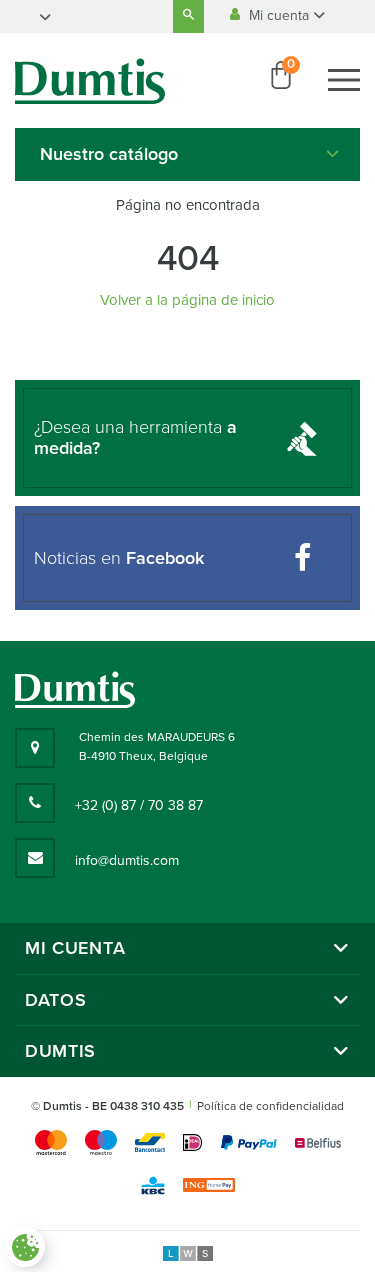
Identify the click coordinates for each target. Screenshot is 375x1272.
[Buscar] (188, 16)
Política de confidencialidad (270, 1106)
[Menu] (344, 80)
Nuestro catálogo (109, 154)
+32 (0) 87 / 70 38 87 (139, 805)
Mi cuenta (281, 15)
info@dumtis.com (127, 860)
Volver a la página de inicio (187, 300)
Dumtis (60, 1051)
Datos (56, 1000)
